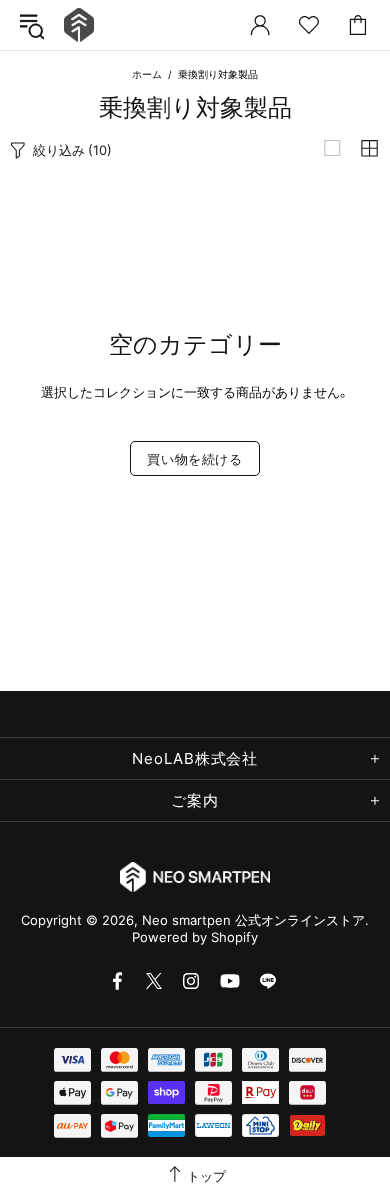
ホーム (147, 74)
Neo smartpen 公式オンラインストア (79, 25)
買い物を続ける (195, 459)
